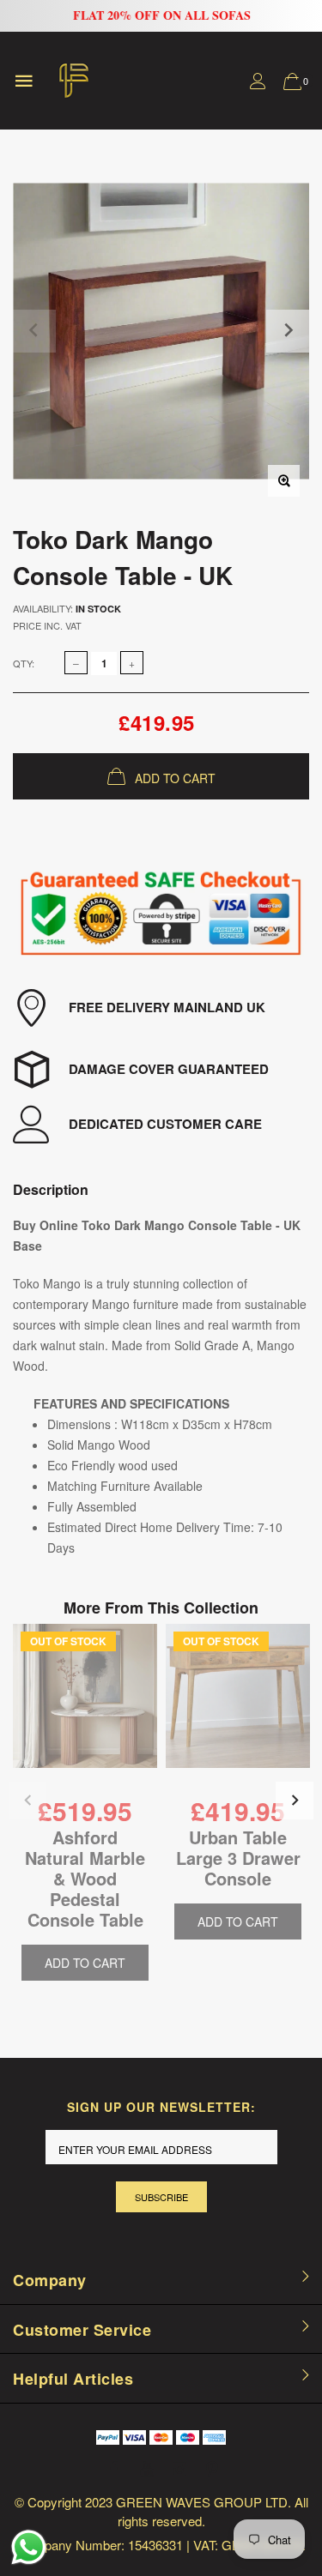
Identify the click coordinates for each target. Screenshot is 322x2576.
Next (295, 1801)
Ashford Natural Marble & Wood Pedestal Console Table (85, 1878)
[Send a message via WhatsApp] (29, 2547)
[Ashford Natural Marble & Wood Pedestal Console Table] (85, 1709)
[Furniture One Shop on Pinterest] (212, 2469)
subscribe (161, 2197)
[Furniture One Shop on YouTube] (147, 2469)
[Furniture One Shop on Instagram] (179, 2469)
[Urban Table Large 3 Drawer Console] (238, 1709)
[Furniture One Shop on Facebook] (114, 2469)
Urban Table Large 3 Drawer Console (238, 1858)
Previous (27, 1801)
